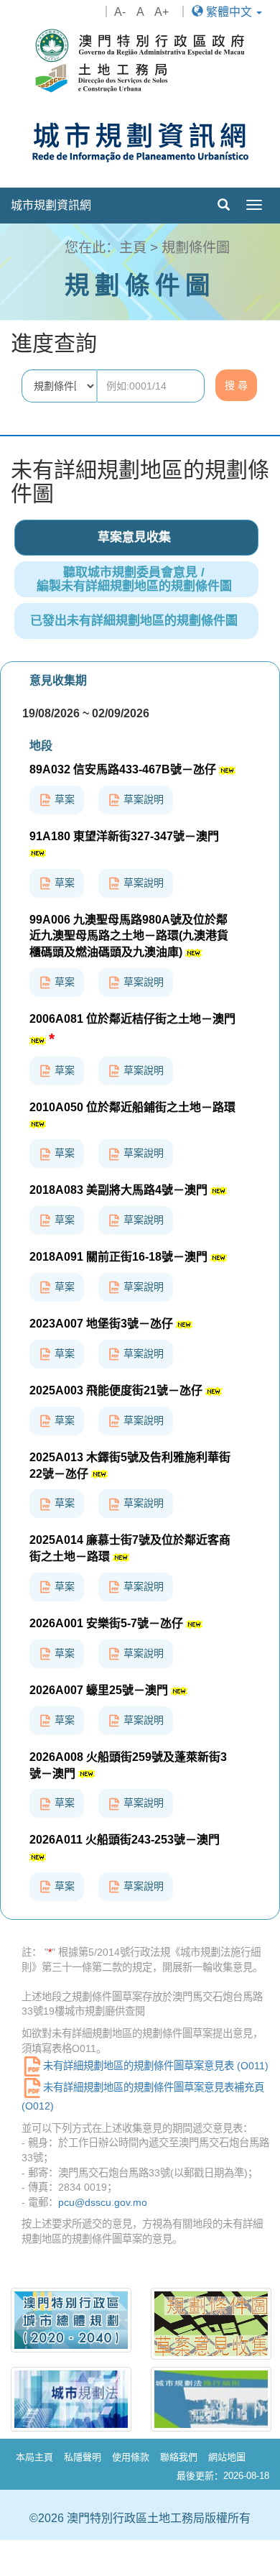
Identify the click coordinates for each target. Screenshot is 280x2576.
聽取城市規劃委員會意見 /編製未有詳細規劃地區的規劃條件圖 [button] (134, 579)
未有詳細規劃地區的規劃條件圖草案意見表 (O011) (156, 2066)
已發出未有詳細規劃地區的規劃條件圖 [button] (134, 621)
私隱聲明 (83, 2457)
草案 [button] (63, 799)
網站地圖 (227, 2457)
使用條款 (131, 2457)
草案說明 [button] (142, 799)
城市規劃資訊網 (51, 205)
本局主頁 (34, 2457)
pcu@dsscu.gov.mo (103, 2202)
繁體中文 (229, 12)
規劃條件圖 (196, 248)
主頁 (133, 248)
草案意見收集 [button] (134, 537)
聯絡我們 (179, 2457)
